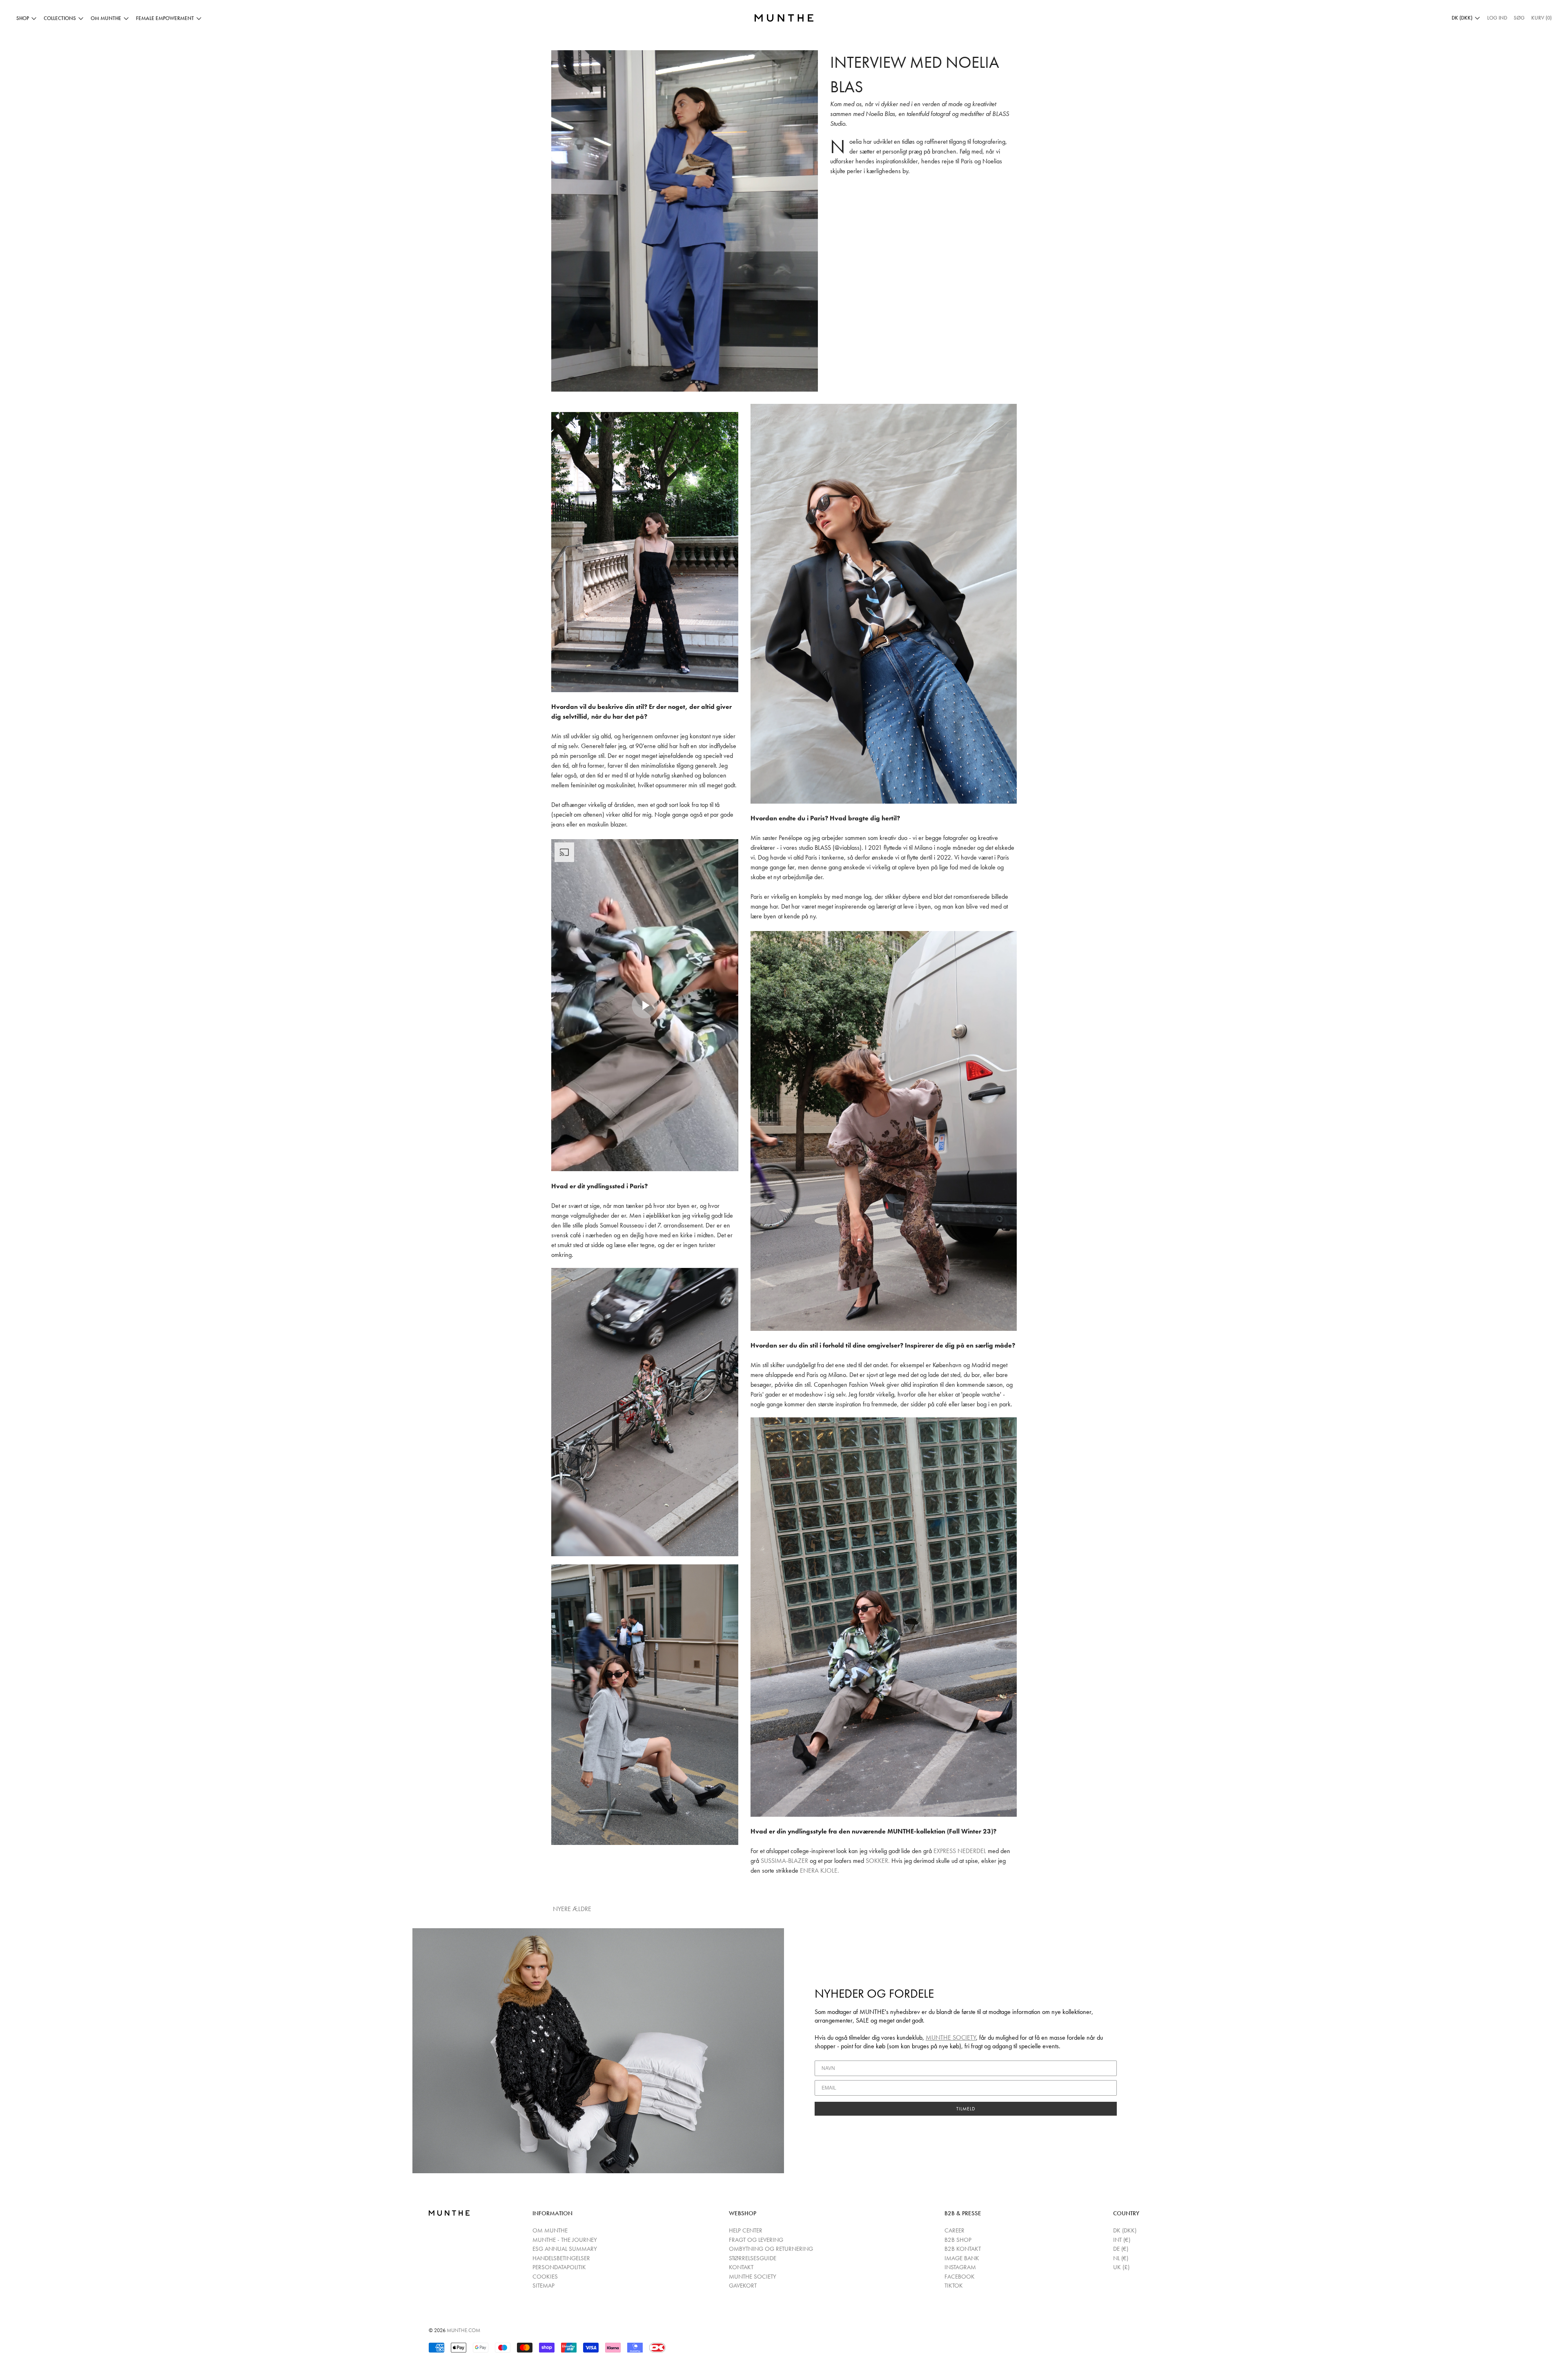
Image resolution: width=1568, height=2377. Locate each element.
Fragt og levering (756, 2240)
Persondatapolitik (559, 2267)
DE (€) (1121, 2249)
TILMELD (966, 2109)
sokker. (878, 1861)
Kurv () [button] (1541, 18)
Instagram (960, 2267)
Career (954, 2230)
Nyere (562, 1909)
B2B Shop (958, 2240)
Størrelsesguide (753, 2258)
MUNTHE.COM (463, 2330)
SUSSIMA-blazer (784, 1861)
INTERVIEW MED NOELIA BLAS (915, 75)
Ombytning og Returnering (771, 2249)
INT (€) (1122, 2240)
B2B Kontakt (963, 2249)
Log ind (1497, 18)
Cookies (545, 2277)
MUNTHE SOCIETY (951, 2037)
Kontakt (741, 2267)
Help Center (746, 2230)
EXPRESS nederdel (961, 1851)
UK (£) (1121, 2267)
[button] (1519, 18)
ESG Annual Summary (565, 2249)
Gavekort (743, 2286)
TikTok (954, 2286)
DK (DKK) (1125, 2230)
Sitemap (543, 2286)
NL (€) (1121, 2258)
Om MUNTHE (550, 2230)
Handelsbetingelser (561, 2258)
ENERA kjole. (820, 1870)
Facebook (960, 2277)
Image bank (962, 2258)
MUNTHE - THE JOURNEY (565, 2240)
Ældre (583, 1909)
